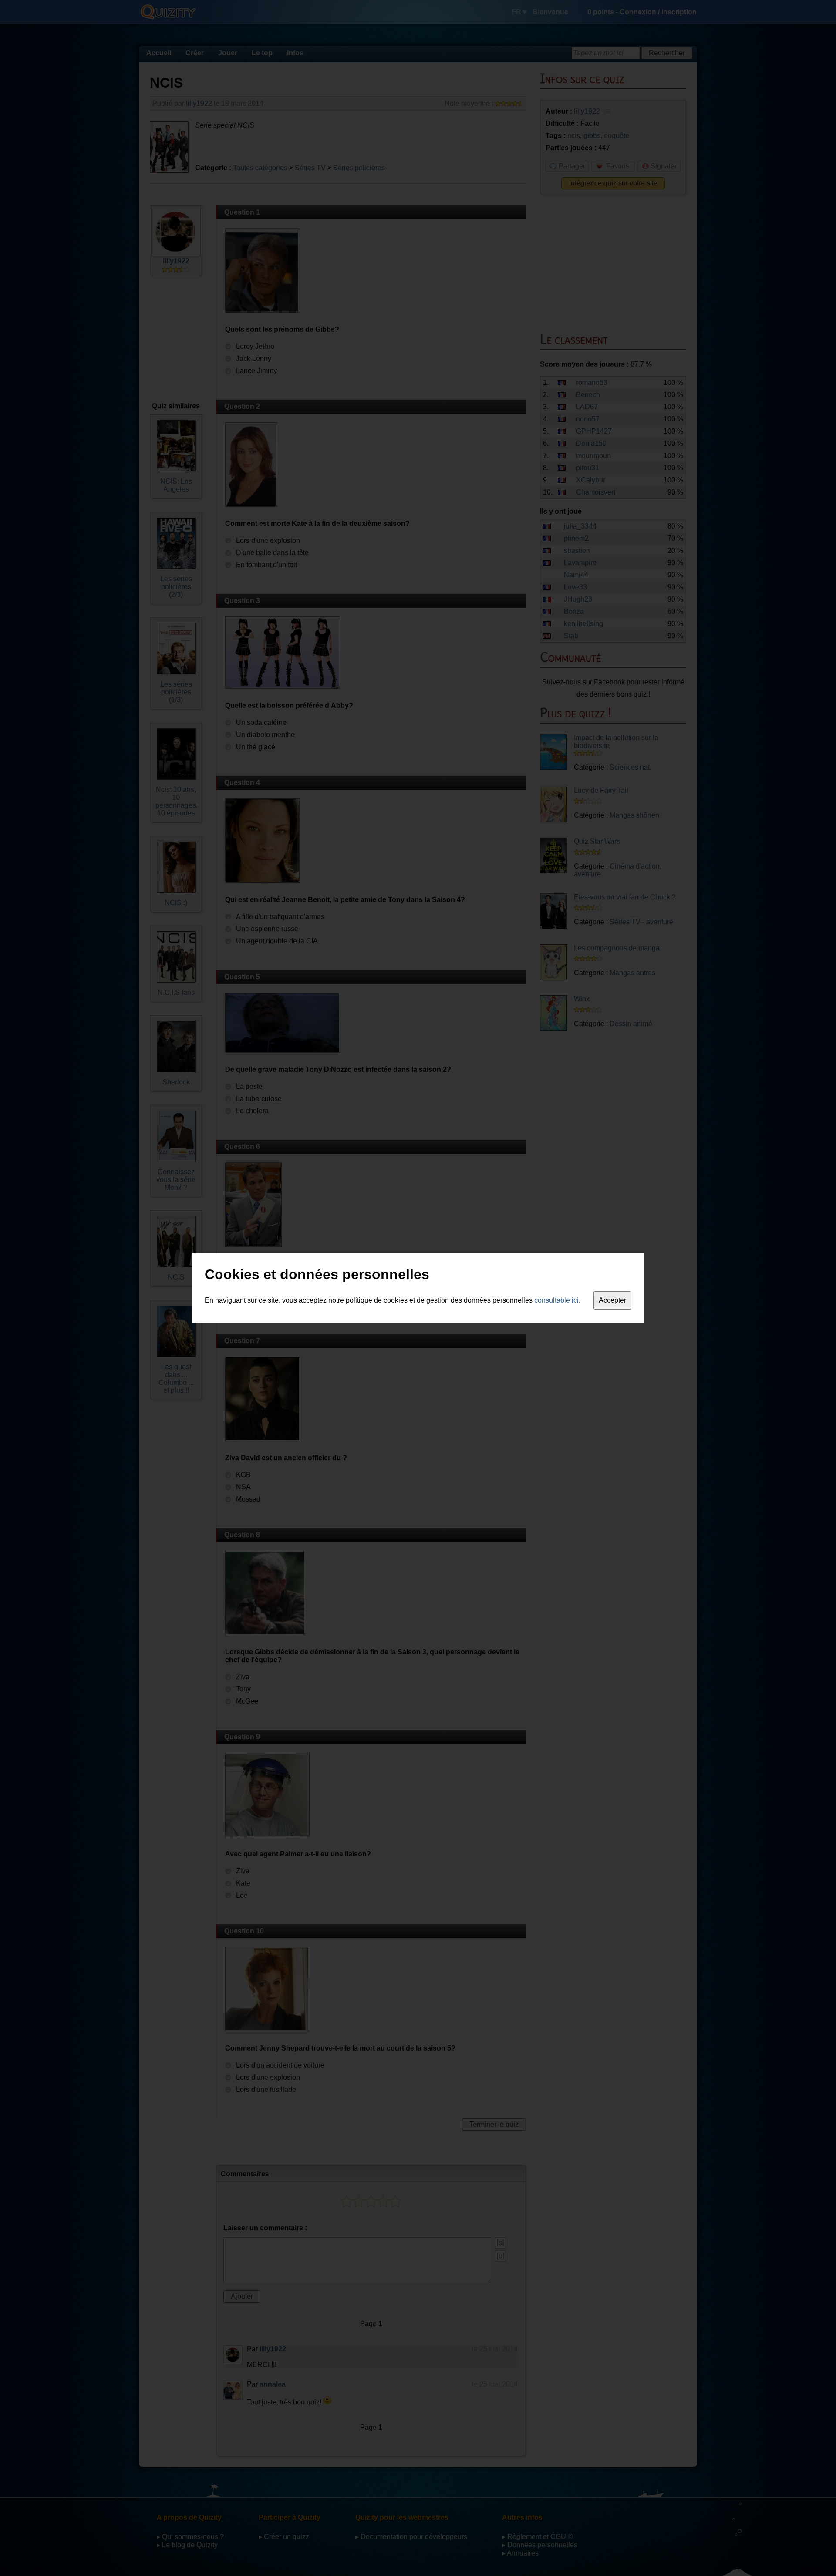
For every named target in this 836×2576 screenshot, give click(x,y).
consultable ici (556, 1300)
